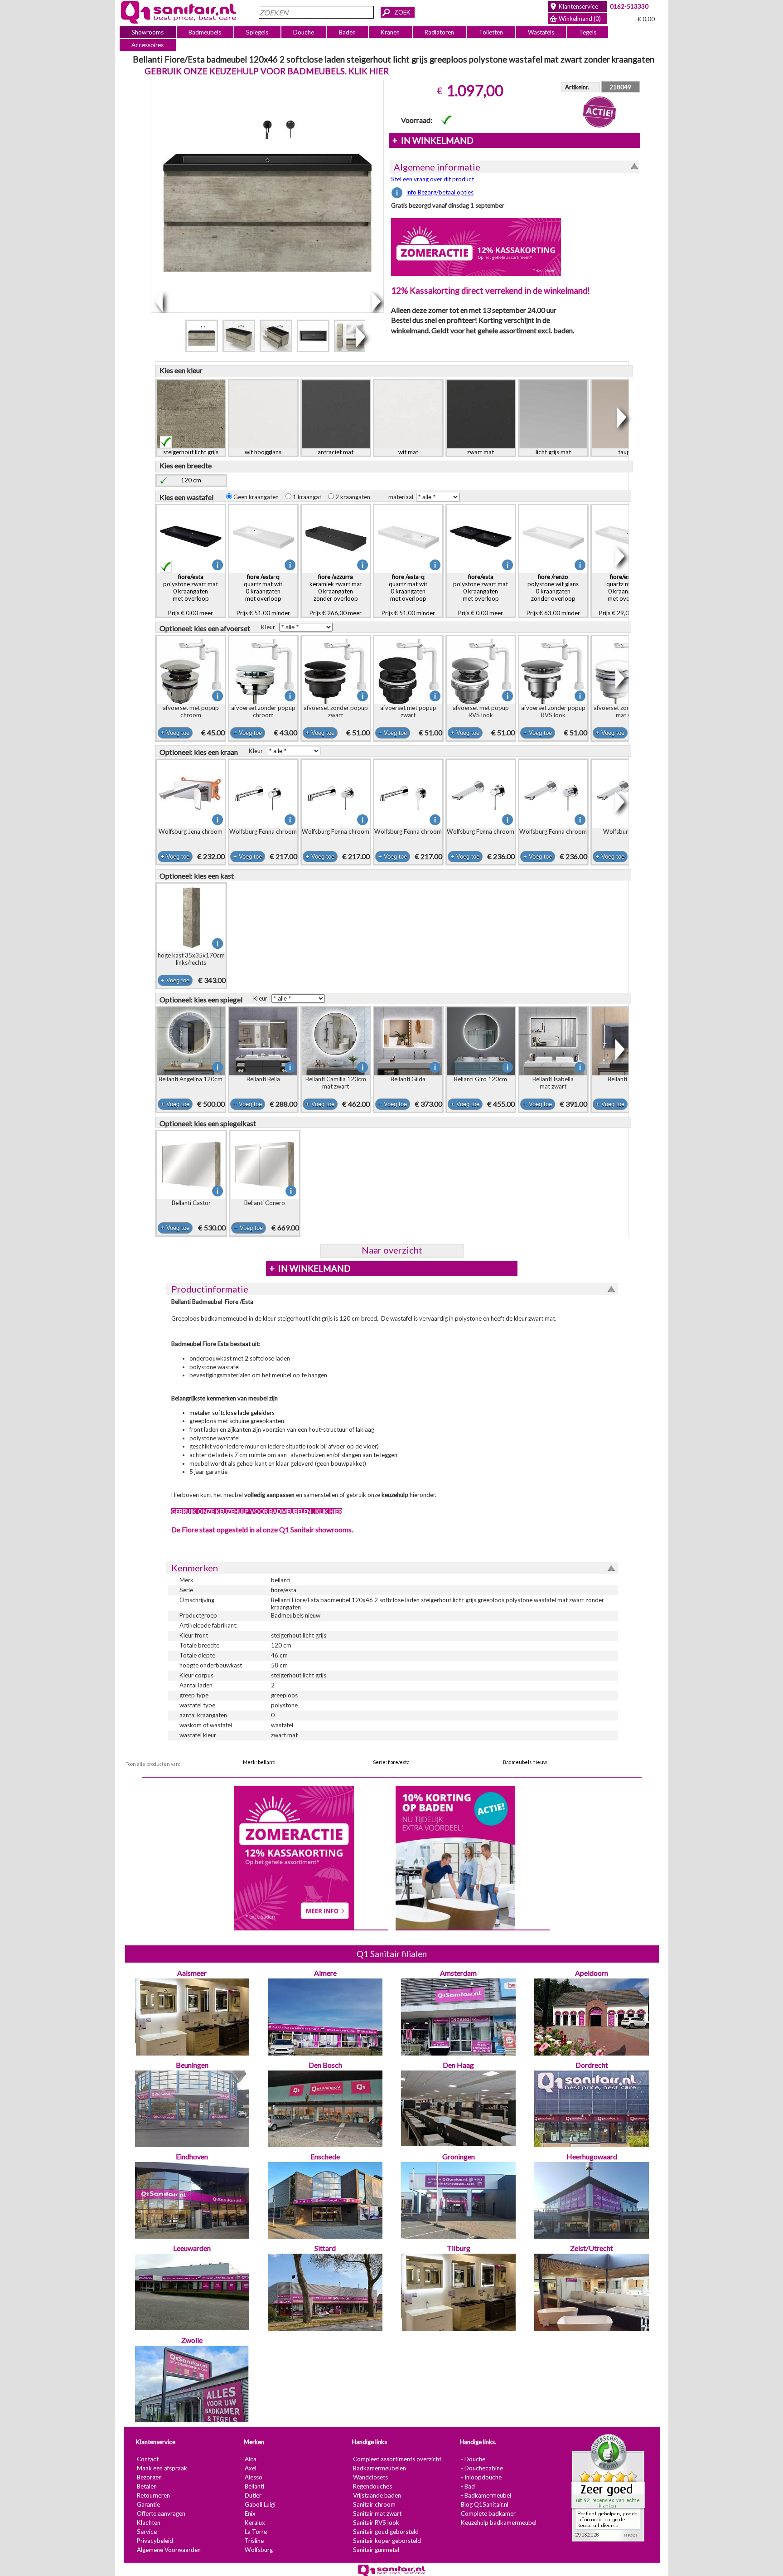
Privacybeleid (155, 2541)
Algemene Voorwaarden (168, 2550)
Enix (250, 2513)
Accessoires (147, 45)
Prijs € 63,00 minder (553, 595)
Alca (250, 2459)
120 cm (191, 480)
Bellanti (254, 2486)
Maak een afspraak (162, 2468)
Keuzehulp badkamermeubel (498, 2523)
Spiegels (257, 32)
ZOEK (402, 12)
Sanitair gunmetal (376, 2550)
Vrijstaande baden (377, 2495)
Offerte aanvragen (161, 2513)
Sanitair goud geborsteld (385, 2532)
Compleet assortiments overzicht (397, 2459)
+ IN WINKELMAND (433, 141)
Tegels (587, 32)
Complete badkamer (488, 2513)
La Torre (255, 2532)
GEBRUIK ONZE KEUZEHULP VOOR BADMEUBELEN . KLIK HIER (256, 1512)
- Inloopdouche (481, 2477)
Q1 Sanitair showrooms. (316, 1529)
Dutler (253, 2495)
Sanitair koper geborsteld (387, 2541)
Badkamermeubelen (379, 2468)
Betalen (146, 2486)
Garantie (148, 2504)
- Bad (467, 2486)
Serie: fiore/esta (391, 1762)
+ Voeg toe (175, 733)
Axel (250, 2468)
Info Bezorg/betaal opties (440, 192)
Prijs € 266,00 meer (335, 595)
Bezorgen (149, 2477)
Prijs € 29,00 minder (625, 595)
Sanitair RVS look (376, 2523)
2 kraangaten (354, 497)
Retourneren (153, 2495)
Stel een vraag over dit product (433, 179)
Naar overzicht (391, 1250)
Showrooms (147, 32)
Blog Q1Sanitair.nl (484, 2504)
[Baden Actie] (455, 1857)
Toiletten (491, 32)
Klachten (148, 2523)
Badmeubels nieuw (525, 1762)
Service (146, 2532)
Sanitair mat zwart (377, 2513)
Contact (147, 2459)
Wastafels (541, 32)
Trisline (254, 2541)
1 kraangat (309, 497)
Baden (347, 32)
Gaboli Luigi (260, 2504)
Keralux (254, 2523)
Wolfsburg (258, 2550)
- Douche (473, 2459)
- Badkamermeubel (486, 2495)
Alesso (253, 2477)
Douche (304, 32)
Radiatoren (439, 32)
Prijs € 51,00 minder (263, 595)
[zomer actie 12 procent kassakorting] (476, 247)
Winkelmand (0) (580, 19)
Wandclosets (370, 2477)
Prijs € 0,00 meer (191, 595)
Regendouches (372, 2486)
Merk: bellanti (259, 1762)
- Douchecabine (481, 2468)
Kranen (390, 32)
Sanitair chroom (374, 2504)
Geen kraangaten (258, 497)
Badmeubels (205, 32)
